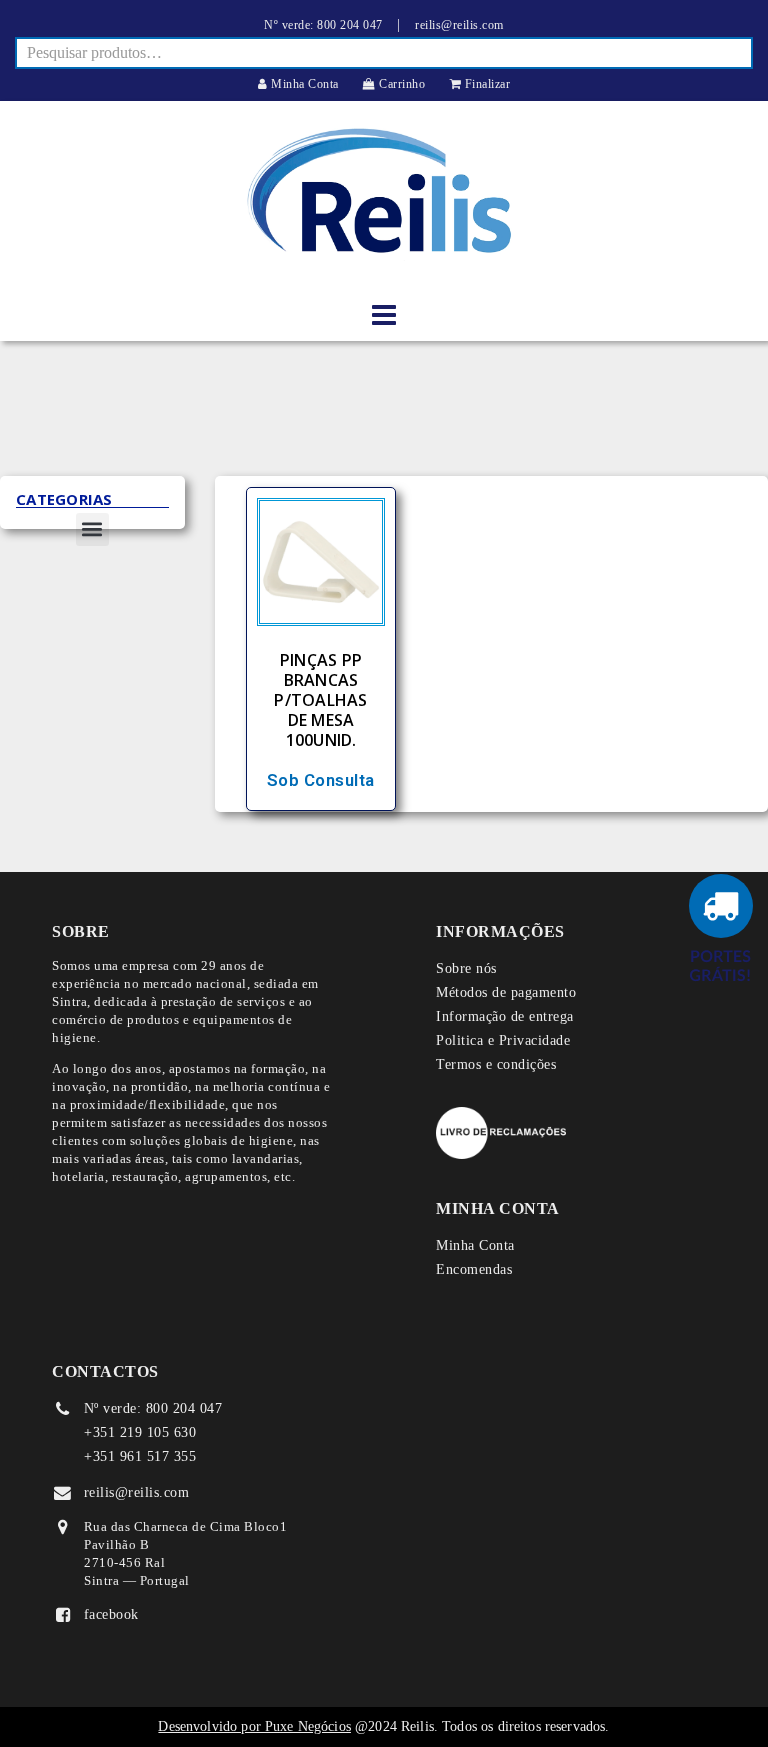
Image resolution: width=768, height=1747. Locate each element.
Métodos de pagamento (506, 992)
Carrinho (400, 84)
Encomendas (474, 1269)
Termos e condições (496, 1064)
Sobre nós (466, 968)
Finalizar (485, 84)
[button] (92, 529)
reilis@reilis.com (459, 25)
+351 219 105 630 (140, 1432)
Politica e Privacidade (503, 1040)
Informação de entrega (505, 1016)
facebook (111, 1614)
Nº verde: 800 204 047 (323, 25)
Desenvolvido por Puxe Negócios (254, 1726)
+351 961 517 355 (140, 1456)
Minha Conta (303, 84)
